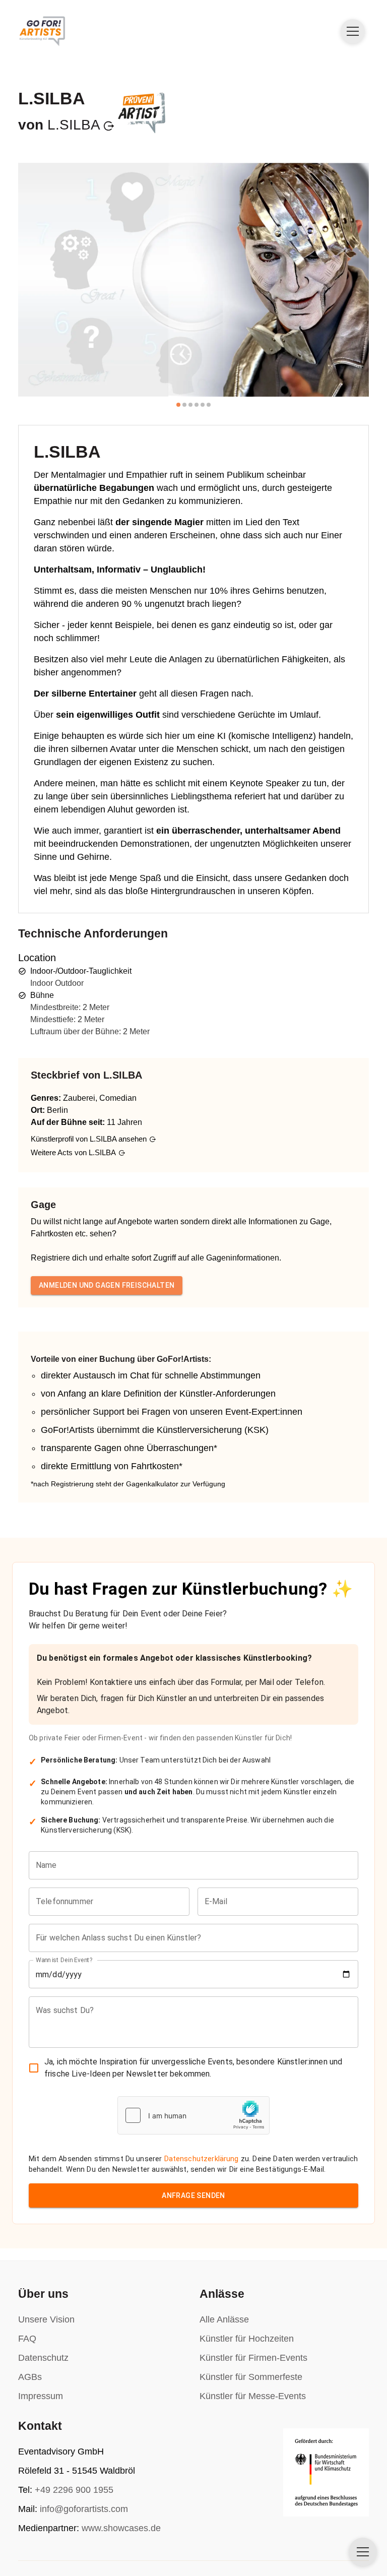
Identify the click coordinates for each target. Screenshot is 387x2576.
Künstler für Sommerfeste (251, 2377)
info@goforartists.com (84, 2509)
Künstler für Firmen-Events (253, 2358)
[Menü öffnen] (353, 31)
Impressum (41, 2396)
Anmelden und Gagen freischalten (107, 1285)
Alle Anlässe (224, 2319)
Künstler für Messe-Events (253, 2396)
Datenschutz (43, 2358)
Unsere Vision (46, 2319)
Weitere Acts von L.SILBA (73, 1152)
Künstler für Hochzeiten (247, 2339)
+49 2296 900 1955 (74, 2490)
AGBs (30, 2377)
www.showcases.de (121, 2528)
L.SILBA (74, 125)
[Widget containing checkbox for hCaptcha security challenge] (193, 2115)
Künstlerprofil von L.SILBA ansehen (89, 1139)
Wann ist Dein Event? (64, 1960)
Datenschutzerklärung (202, 2159)
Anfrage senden (193, 2195)
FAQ (27, 2339)
